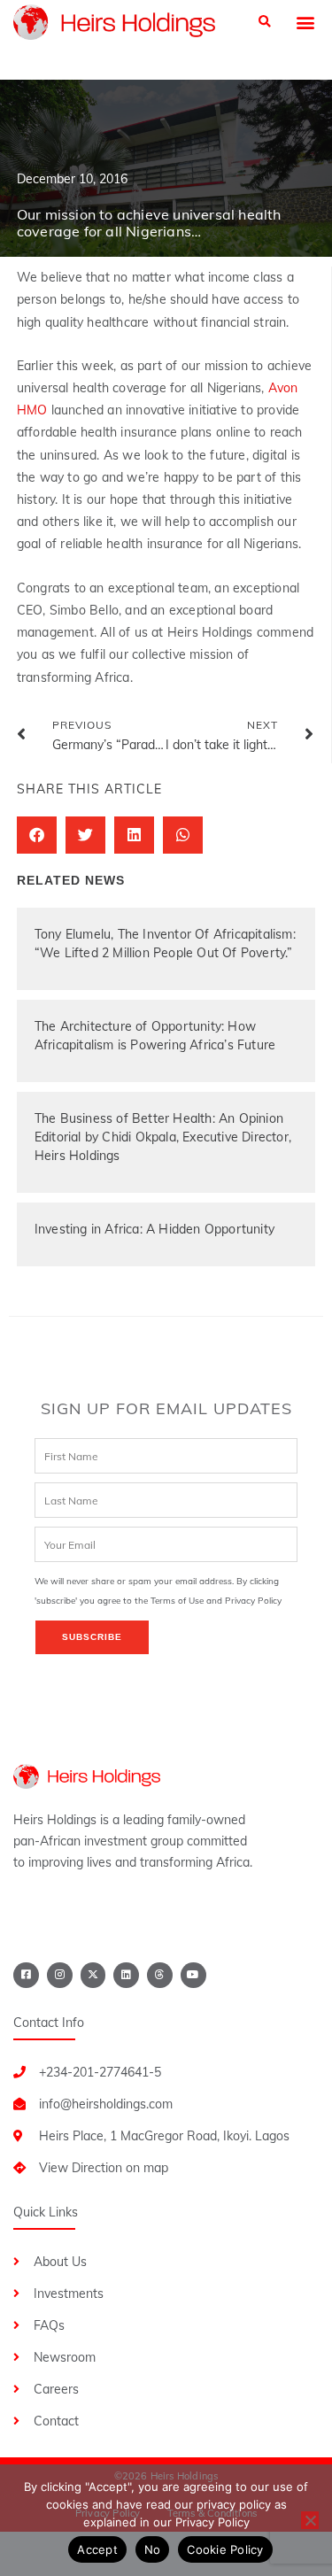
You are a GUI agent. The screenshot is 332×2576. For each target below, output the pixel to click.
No (153, 2549)
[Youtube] (193, 1975)
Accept (97, 2549)
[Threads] (160, 1975)
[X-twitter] (93, 1975)
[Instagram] (60, 1975)
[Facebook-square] (26, 1975)
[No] (310, 2520)
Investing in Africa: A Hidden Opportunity (154, 1229)
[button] (265, 23)
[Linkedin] (126, 1975)
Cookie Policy (225, 2549)
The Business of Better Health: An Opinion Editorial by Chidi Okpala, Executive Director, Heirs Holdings (163, 1137)
